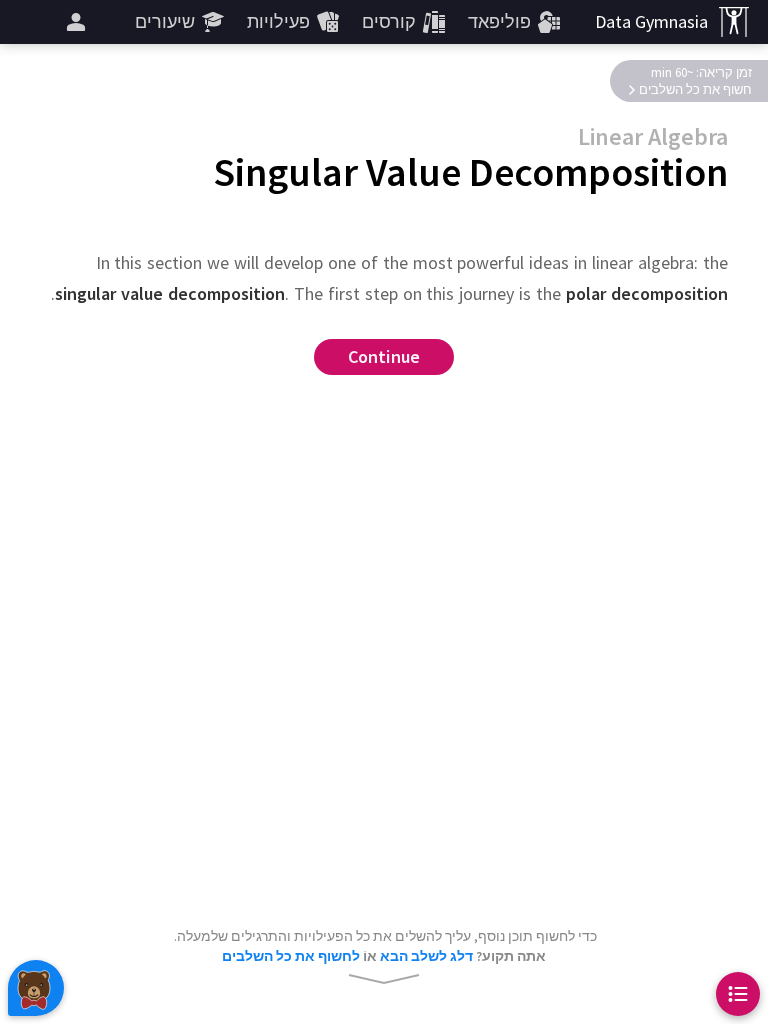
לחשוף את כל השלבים (291, 956)
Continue (384, 357)
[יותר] (76, 22)
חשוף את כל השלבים (695, 89)
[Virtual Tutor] (36, 988)
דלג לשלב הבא (426, 956)
